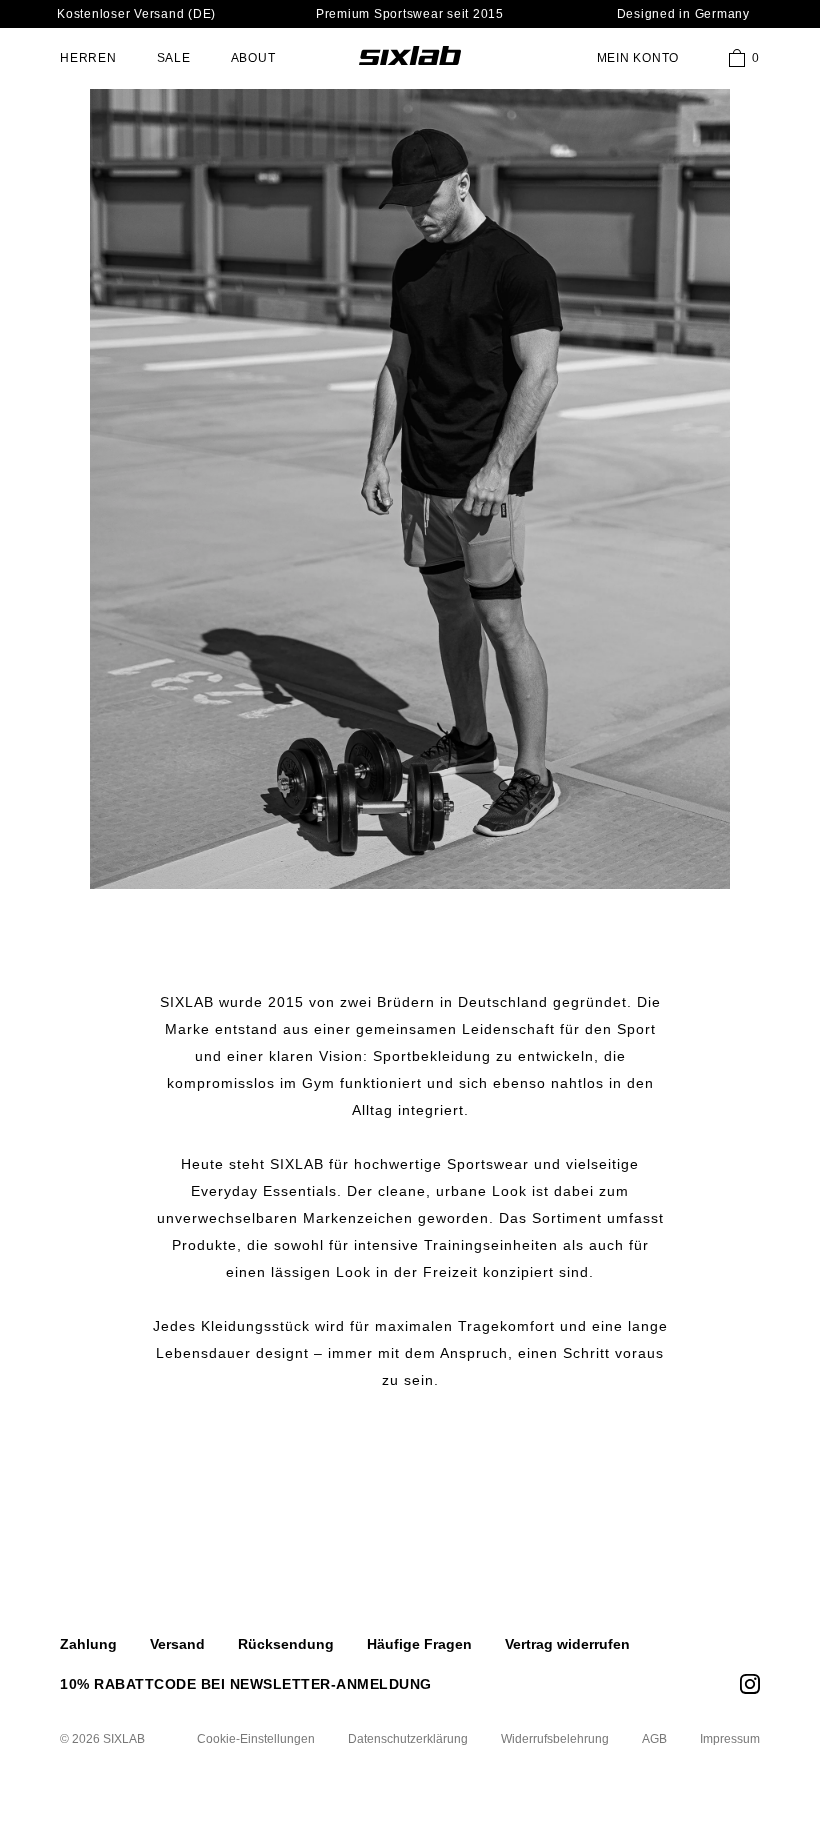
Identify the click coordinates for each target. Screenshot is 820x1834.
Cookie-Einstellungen (256, 1739)
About (253, 58)
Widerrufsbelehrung (555, 1739)
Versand (177, 1644)
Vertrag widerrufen (567, 1644)
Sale (174, 58)
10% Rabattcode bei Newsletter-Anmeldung (246, 1684)
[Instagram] (750, 1684)
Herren (88, 58)
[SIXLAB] (410, 55)
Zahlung (88, 1644)
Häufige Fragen (419, 1644)
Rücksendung (286, 1644)
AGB (654, 1739)
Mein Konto (638, 58)
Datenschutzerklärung (408, 1739)
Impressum (730, 1739)
